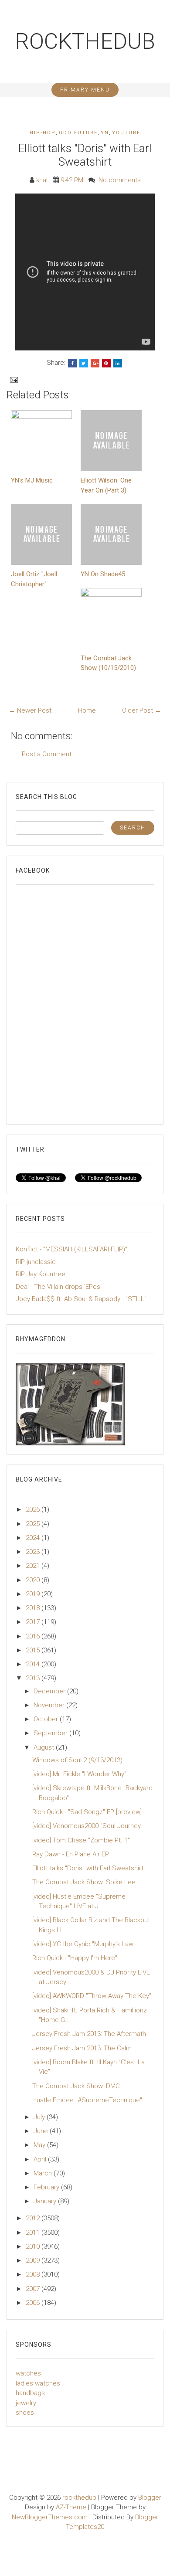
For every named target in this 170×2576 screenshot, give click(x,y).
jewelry (26, 2403)
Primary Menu (85, 90)
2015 (34, 1650)
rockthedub (85, 41)
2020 (34, 1580)
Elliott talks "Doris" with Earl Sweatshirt (85, 155)
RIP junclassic (36, 1262)
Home (87, 710)
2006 (34, 2303)
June (42, 2131)
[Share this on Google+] (95, 363)
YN (105, 133)
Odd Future (78, 133)
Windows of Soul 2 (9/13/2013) (77, 1760)
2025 (34, 1524)
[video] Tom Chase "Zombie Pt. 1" (81, 1840)
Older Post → (142, 710)
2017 (34, 1622)
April (41, 2159)
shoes (25, 2413)
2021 (34, 1566)
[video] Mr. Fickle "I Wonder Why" (79, 1774)
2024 (34, 1538)
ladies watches (38, 2383)
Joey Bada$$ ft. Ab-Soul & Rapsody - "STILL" (81, 1299)
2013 (34, 1678)
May (40, 2145)
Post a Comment (47, 754)
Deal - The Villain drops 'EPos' (59, 1287)
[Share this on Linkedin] (118, 363)
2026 (34, 1509)
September (51, 1733)
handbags (30, 2393)
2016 (34, 1636)
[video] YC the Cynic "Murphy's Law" (84, 1944)
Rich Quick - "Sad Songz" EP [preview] (87, 1812)
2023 (34, 1552)
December (50, 1691)
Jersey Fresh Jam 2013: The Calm (82, 2048)
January (46, 2201)
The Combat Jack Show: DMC (76, 2086)
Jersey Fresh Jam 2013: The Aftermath (89, 2034)
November (50, 1705)
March (44, 2173)
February (47, 2187)
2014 (34, 1664)
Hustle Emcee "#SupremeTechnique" (87, 2100)
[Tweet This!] (84, 363)
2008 (34, 2274)
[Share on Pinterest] (106, 363)
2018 (34, 1608)
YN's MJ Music (32, 480)
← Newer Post (30, 710)
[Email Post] (13, 380)
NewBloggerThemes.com (50, 2517)
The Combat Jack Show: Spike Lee (84, 1882)
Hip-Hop (43, 133)
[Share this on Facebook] (72, 363)
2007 (34, 2289)
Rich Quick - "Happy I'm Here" (75, 1958)
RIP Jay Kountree (41, 1274)
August (45, 1747)
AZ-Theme (71, 2507)
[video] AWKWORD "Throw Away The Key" (92, 1996)
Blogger (150, 2498)
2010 (34, 2246)
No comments (120, 180)
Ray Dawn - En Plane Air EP (71, 1854)
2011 (34, 2233)
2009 (34, 2260)
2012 (34, 2218)
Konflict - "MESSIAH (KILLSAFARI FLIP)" (71, 1249)
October (47, 1719)
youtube (126, 133)
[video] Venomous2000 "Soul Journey (87, 1826)
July (40, 2117)
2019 (34, 1594)
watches (28, 2373)
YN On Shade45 (103, 574)
